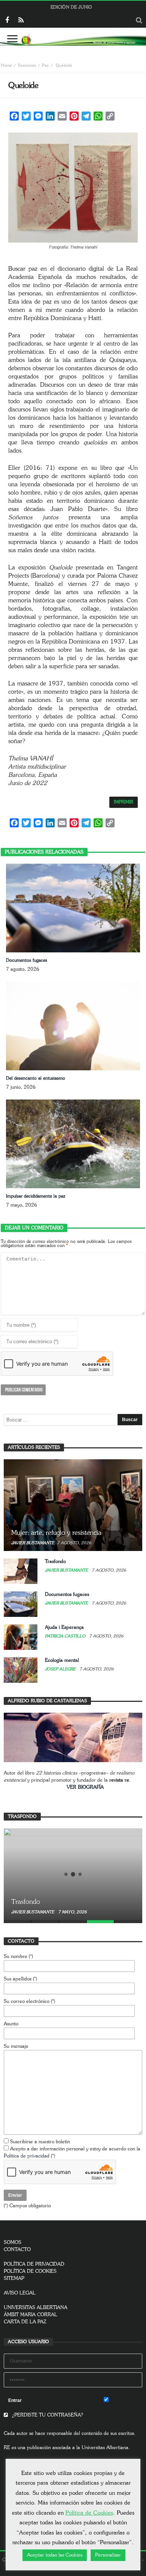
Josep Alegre (61, 1669)
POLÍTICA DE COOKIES (30, 2271)
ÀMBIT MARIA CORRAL (31, 2315)
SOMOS (13, 2243)
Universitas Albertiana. (106, 2448)
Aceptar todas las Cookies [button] (55, 2555)
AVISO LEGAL (20, 2293)
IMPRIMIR (124, 802)
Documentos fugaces (27, 960)
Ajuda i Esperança (64, 1628)
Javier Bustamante (33, 1543)
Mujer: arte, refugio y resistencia (56, 1533)
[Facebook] (7, 21)
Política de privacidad (27, 2156)
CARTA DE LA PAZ (25, 2322)
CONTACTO (17, 2250)
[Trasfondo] (73, 1874)
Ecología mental (62, 1660)
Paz (45, 65)
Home (6, 65)
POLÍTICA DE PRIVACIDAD (34, 2264)
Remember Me (125, 2401)
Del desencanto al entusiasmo (36, 1078)
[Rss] (21, 21)
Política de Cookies (89, 2513)
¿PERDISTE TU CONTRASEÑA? (47, 2415)
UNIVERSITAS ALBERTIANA (36, 2308)
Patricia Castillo (66, 1636)
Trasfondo (55, 1562)
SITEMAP (14, 2279)
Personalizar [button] (108, 2555)
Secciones (27, 65)
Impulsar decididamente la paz (36, 1196)
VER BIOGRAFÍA (85, 1787)
